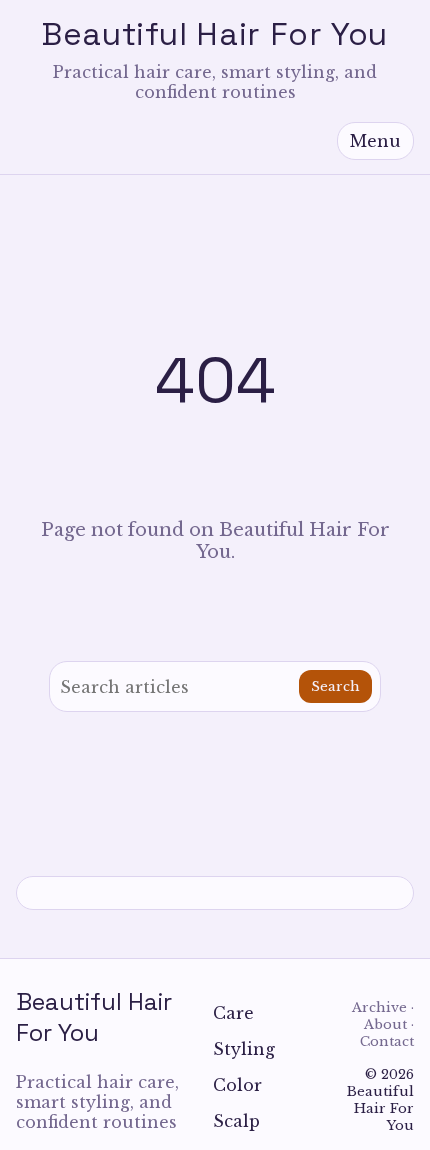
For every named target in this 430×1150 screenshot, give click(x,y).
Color (237, 1085)
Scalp (236, 1121)
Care (233, 1013)
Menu (375, 141)
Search (335, 686)
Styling (244, 1049)
